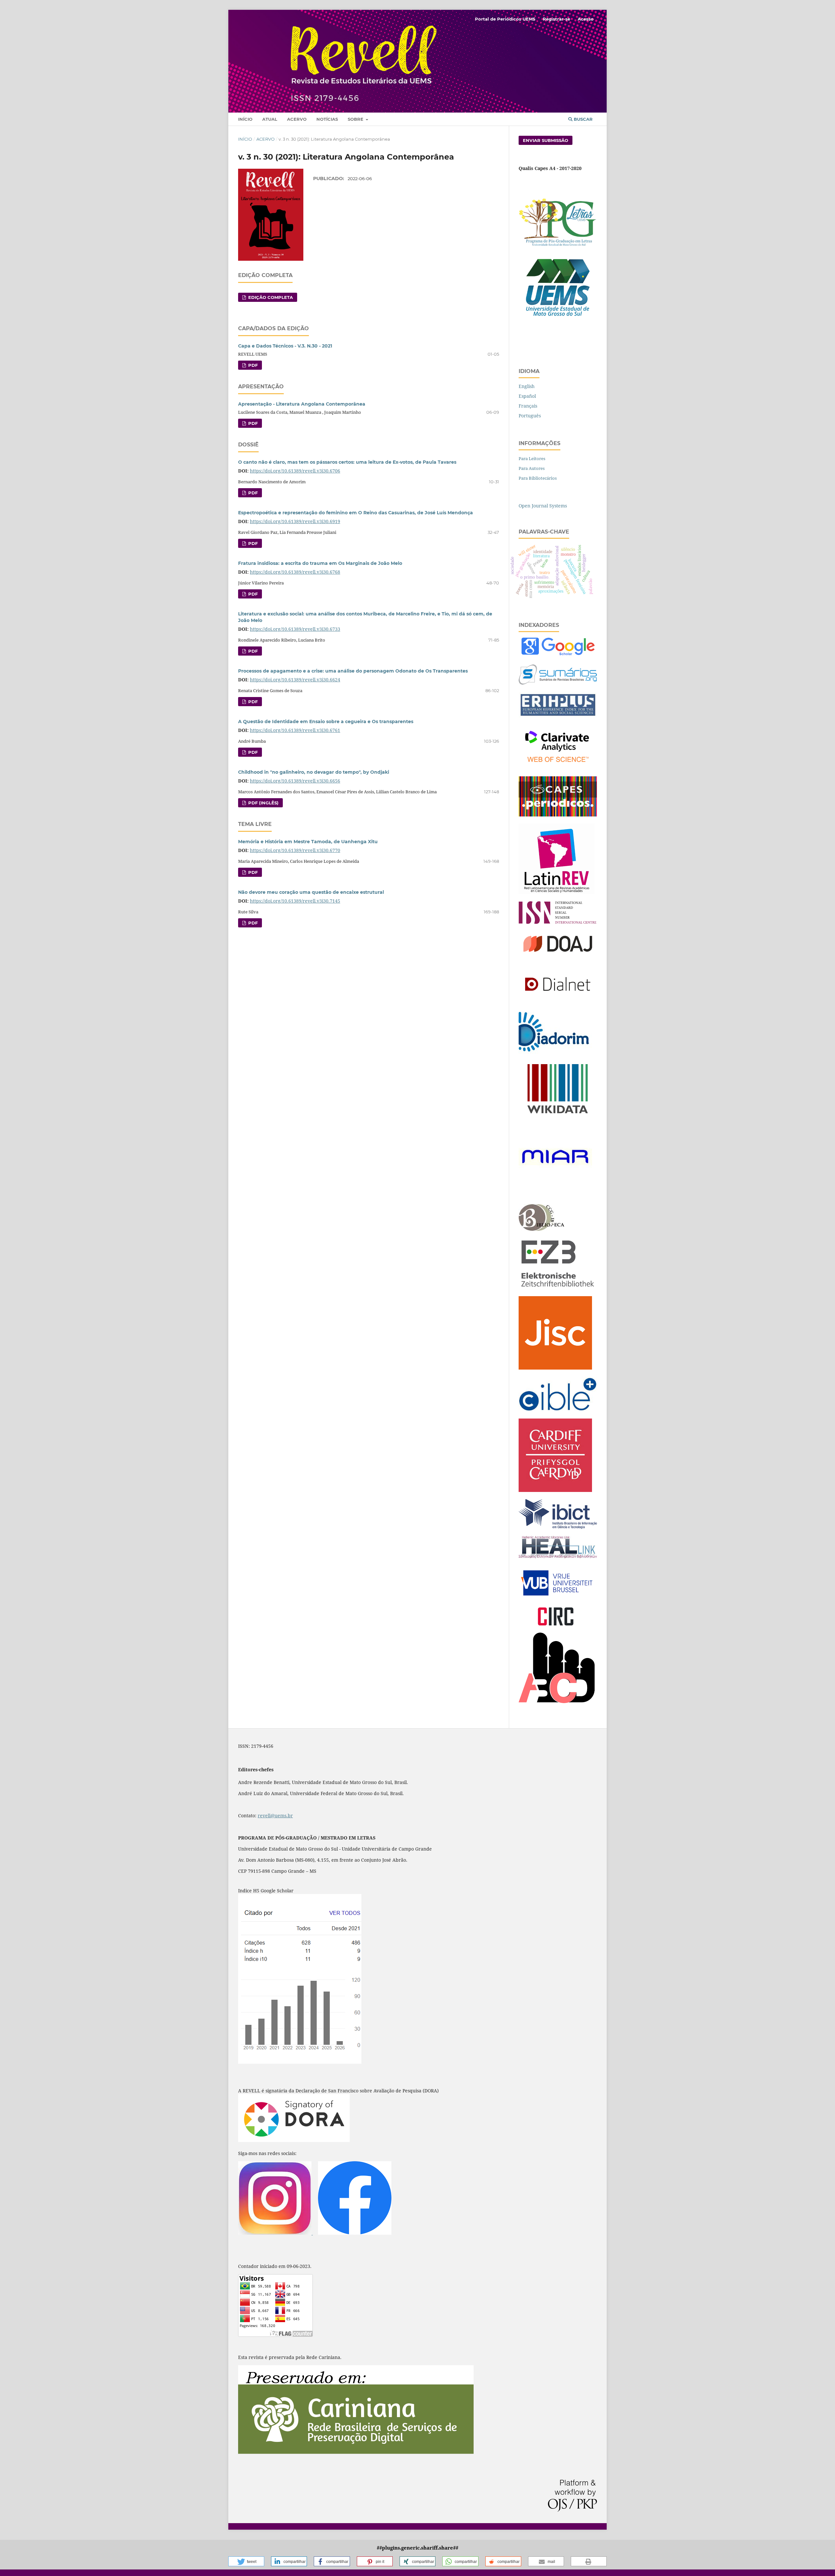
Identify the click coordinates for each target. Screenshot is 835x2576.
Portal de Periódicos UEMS (505, 19)
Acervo (297, 119)
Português (530, 416)
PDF (252, 365)
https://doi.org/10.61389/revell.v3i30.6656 (295, 781)
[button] (246, 2561)
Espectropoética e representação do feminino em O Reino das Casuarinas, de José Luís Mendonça (356, 513)
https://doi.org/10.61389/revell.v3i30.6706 (295, 471)
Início (245, 119)
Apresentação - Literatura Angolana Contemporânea (302, 404)
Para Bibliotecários (538, 478)
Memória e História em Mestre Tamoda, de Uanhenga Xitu (308, 842)
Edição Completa (270, 297)
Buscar (583, 119)
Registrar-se (556, 19)
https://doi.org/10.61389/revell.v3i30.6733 (295, 629)
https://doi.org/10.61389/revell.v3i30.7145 (295, 901)
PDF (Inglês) (263, 803)
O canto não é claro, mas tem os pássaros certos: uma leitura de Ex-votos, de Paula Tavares (347, 462)
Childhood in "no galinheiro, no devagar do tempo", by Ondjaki (314, 772)
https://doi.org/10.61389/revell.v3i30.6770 (295, 850)
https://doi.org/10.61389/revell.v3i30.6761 (295, 730)
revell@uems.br (275, 1816)
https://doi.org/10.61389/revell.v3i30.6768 (295, 572)
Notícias (327, 119)
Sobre (356, 119)
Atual (270, 119)
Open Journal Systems (543, 506)
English (527, 386)
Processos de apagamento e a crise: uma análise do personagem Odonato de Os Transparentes (353, 671)
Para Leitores (532, 458)
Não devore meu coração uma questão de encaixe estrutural (311, 892)
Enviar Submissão (546, 140)
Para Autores (532, 468)
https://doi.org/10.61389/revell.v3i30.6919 (295, 521)
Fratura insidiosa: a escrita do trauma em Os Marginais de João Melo (320, 563)
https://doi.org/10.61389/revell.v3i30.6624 (295, 680)
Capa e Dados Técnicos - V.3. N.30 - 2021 (285, 346)
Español (527, 396)
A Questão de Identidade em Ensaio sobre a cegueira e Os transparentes (326, 722)
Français (528, 406)
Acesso (586, 19)
